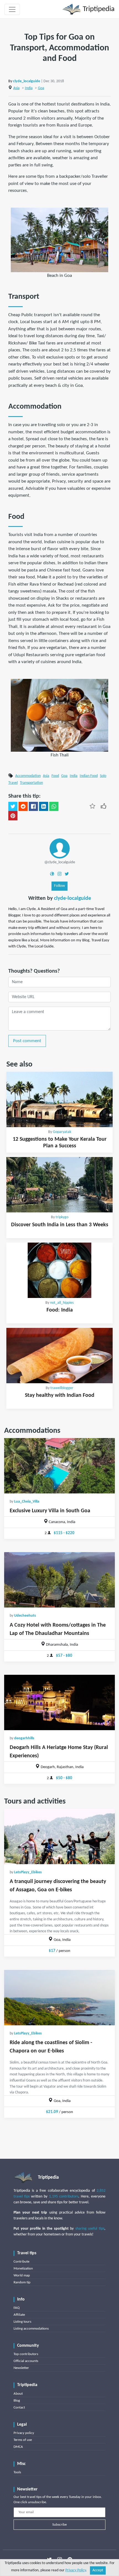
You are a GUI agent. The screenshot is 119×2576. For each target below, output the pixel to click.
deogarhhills (24, 1738)
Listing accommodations (31, 2329)
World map (22, 2275)
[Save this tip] (92, 806)
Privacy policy (24, 2433)
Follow (59, 886)
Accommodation (28, 776)
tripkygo (62, 1217)
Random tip (22, 2282)
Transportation (31, 783)
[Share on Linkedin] (44, 807)
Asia (16, 88)
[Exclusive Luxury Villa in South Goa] (59, 1466)
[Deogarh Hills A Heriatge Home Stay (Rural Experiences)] (59, 1702)
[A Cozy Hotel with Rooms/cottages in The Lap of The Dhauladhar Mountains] (59, 1580)
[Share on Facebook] (33, 807)
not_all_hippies (62, 1303)
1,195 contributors (64, 2197)
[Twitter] (67, 874)
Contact (19, 2408)
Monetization (23, 2269)
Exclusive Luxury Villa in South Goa (50, 1511)
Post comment (27, 1041)
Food (55, 776)
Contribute (21, 2262)
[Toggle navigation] (12, 9)
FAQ (17, 2308)
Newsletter (21, 2368)
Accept (98, 2570)
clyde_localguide (27, 81)
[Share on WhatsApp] (54, 807)
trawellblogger (62, 1388)
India (29, 88)
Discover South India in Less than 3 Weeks (60, 1225)
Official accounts (26, 2361)
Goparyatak (62, 1132)
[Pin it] (13, 816)
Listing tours (22, 2322)
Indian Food (89, 776)
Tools (17, 2472)
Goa (41, 88)
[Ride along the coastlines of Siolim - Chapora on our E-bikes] (59, 1998)
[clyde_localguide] (60, 848)
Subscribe (59, 2525)
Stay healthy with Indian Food (60, 1395)
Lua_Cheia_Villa (27, 1502)
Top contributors (26, 2354)
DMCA (18, 2447)
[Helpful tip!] (104, 806)
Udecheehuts (25, 1616)
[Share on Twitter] (13, 807)
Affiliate (19, 2315)
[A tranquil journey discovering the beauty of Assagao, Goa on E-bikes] (59, 1836)
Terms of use (23, 2440)
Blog (17, 2401)
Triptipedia (98, 9)
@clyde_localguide (60, 862)
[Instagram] (59, 874)
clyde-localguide (73, 898)
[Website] (52, 874)
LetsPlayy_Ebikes (28, 1872)
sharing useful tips (90, 2229)
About (18, 2394)
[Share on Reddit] (23, 807)
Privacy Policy (76, 2570)
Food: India (60, 1310)
